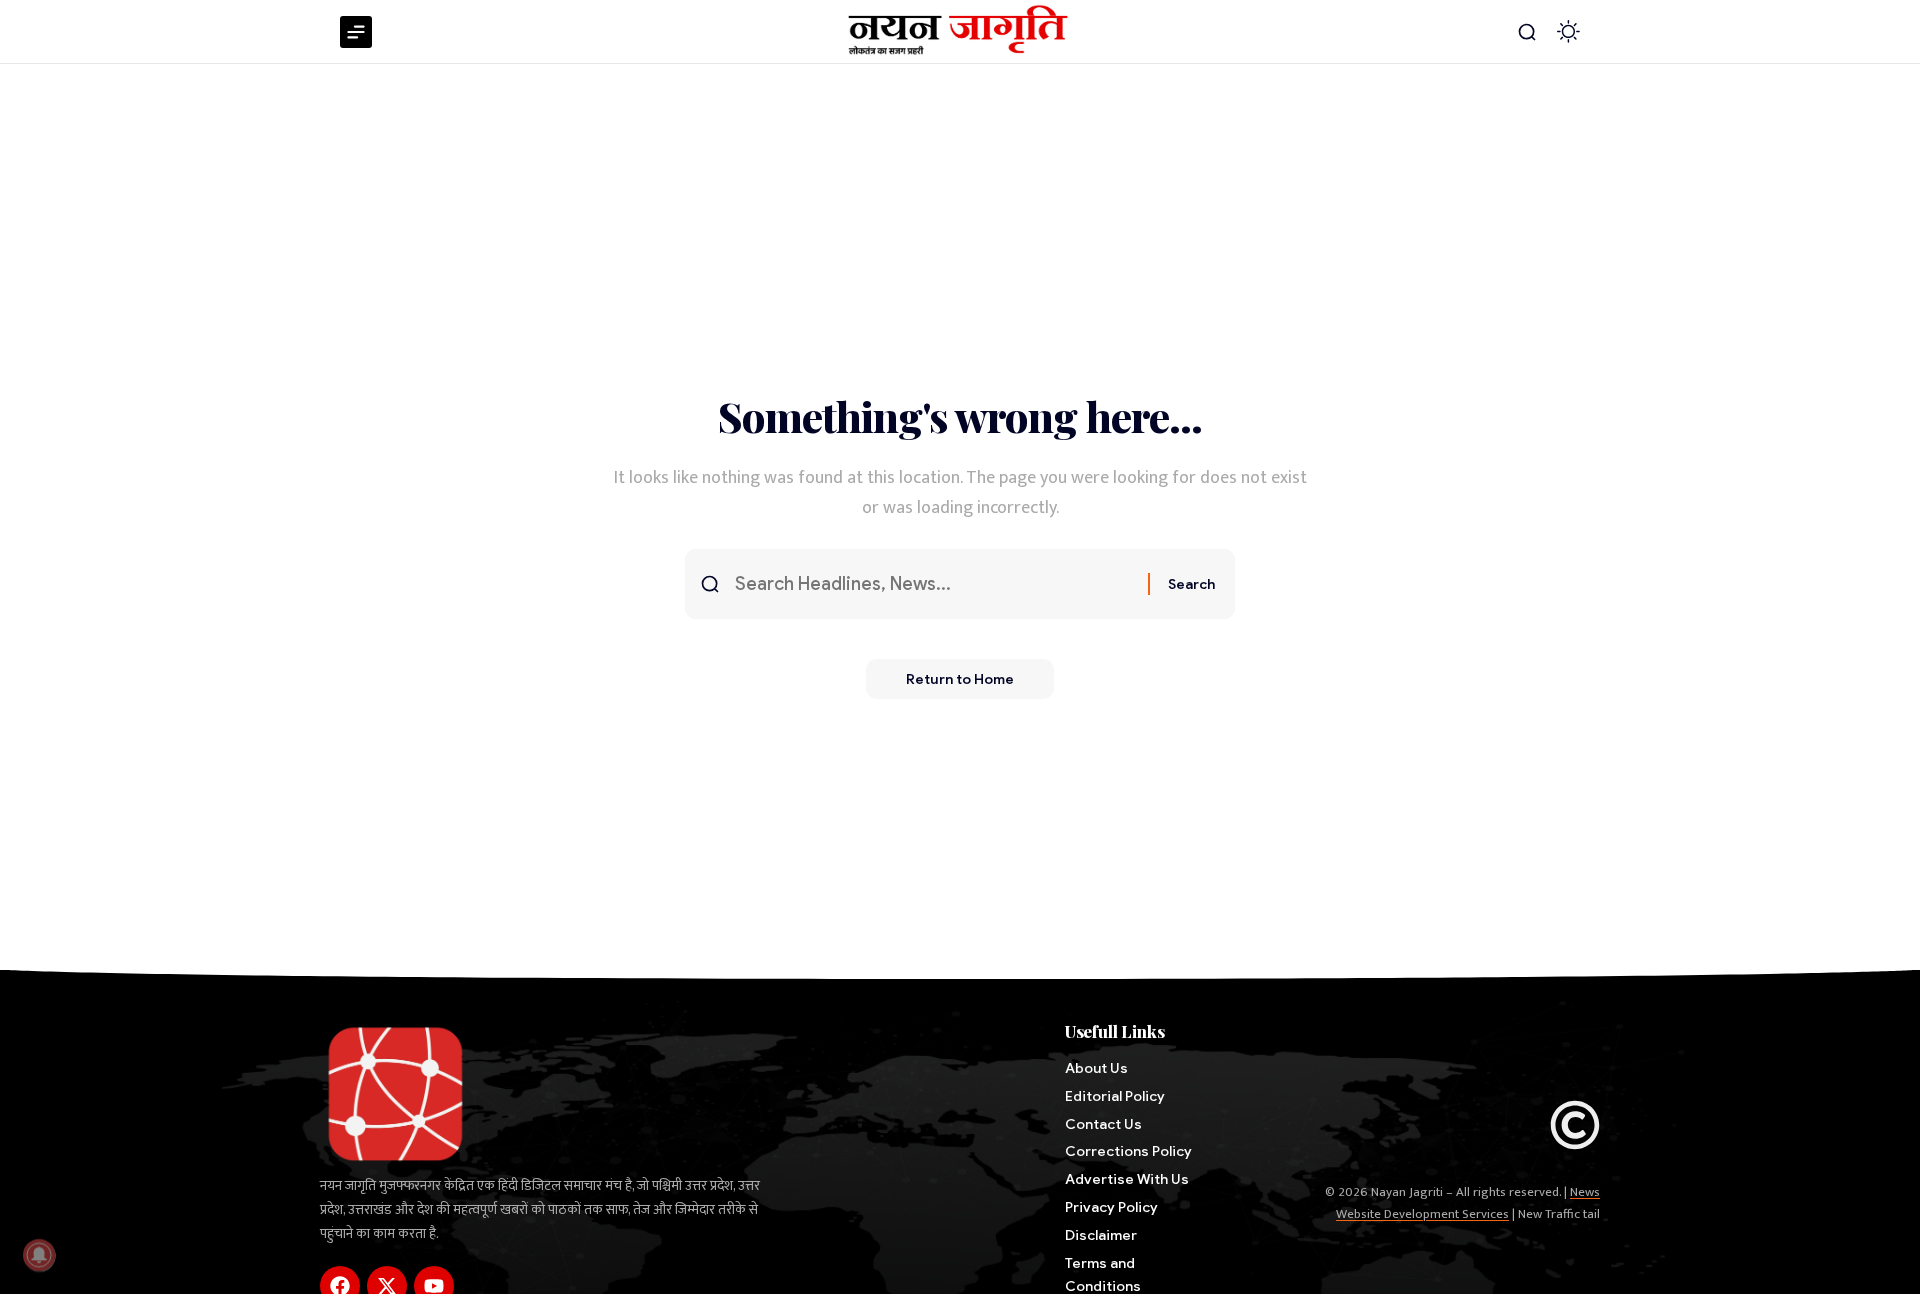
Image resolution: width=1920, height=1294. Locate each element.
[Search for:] (934, 584)
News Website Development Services (1468, 1203)
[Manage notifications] (39, 1255)
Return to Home (960, 679)
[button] (1527, 32)
